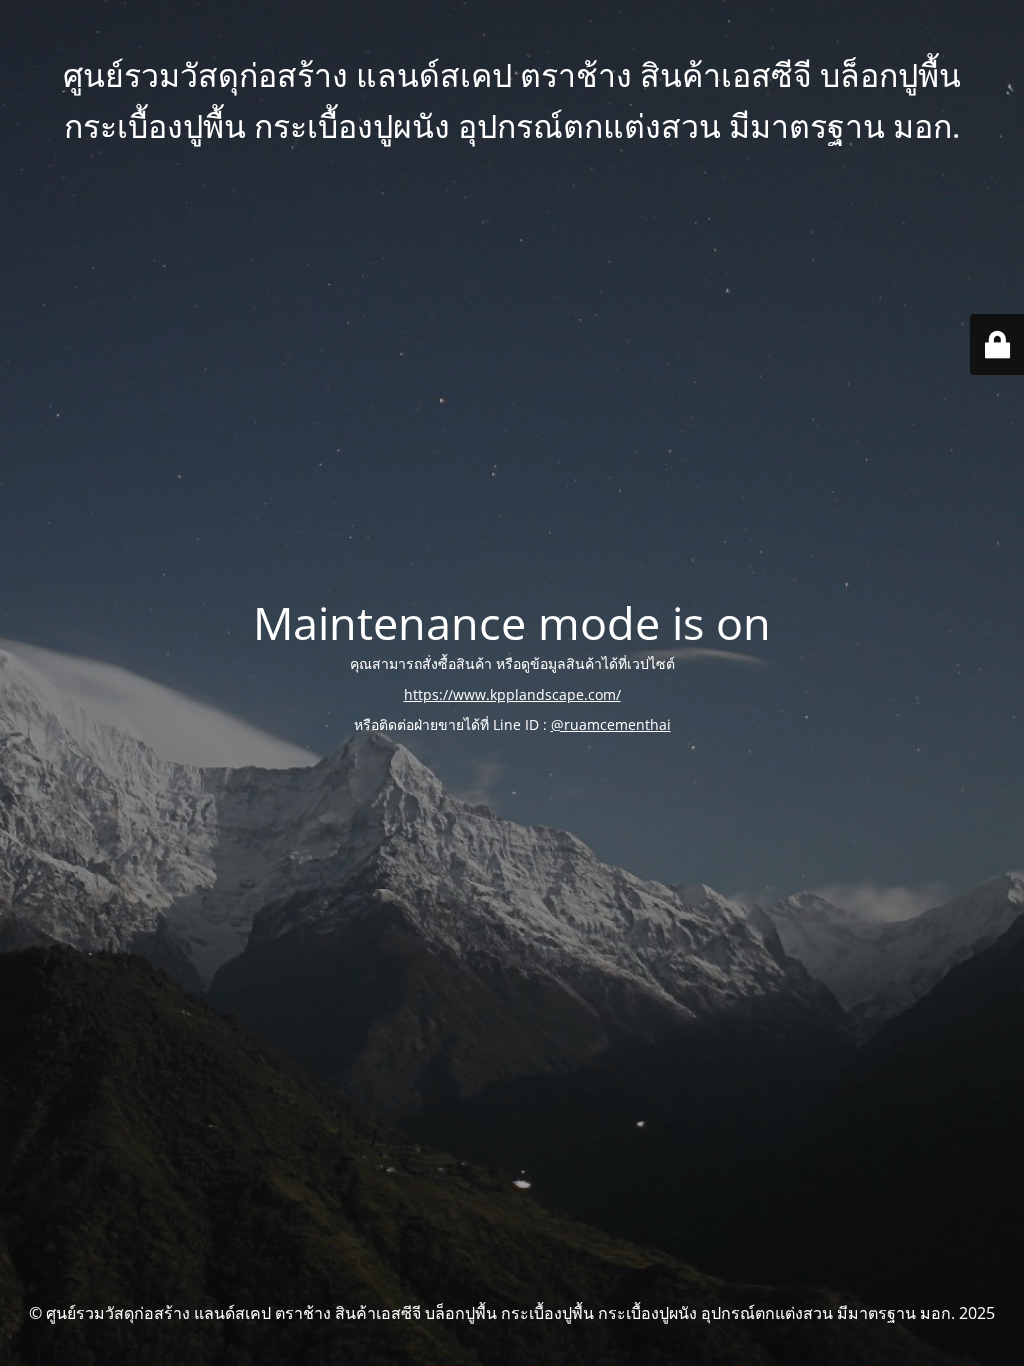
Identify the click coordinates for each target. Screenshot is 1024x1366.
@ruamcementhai (611, 724)
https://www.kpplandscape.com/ (512, 694)
